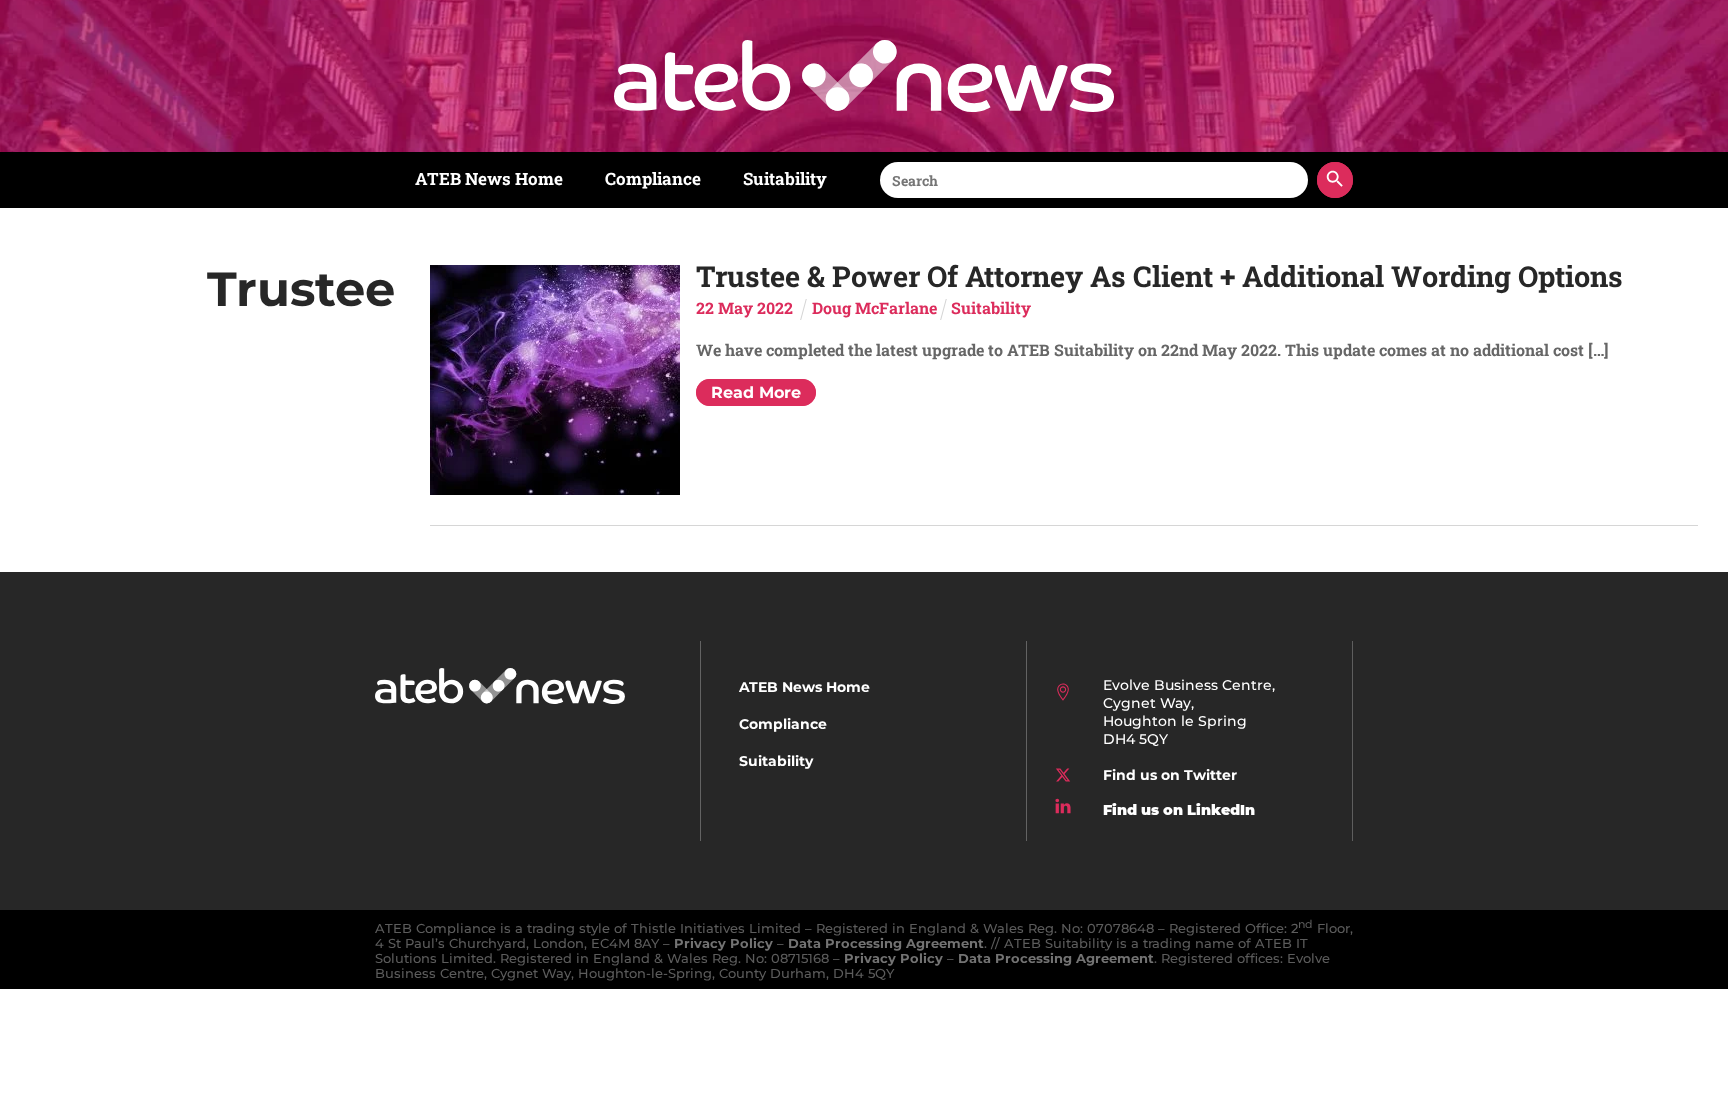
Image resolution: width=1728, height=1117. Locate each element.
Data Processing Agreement (886, 943)
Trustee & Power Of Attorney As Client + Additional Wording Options (1159, 276)
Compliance (653, 178)
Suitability (785, 178)
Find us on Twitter (1170, 775)
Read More (756, 392)
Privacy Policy (723, 943)
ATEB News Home (489, 178)
